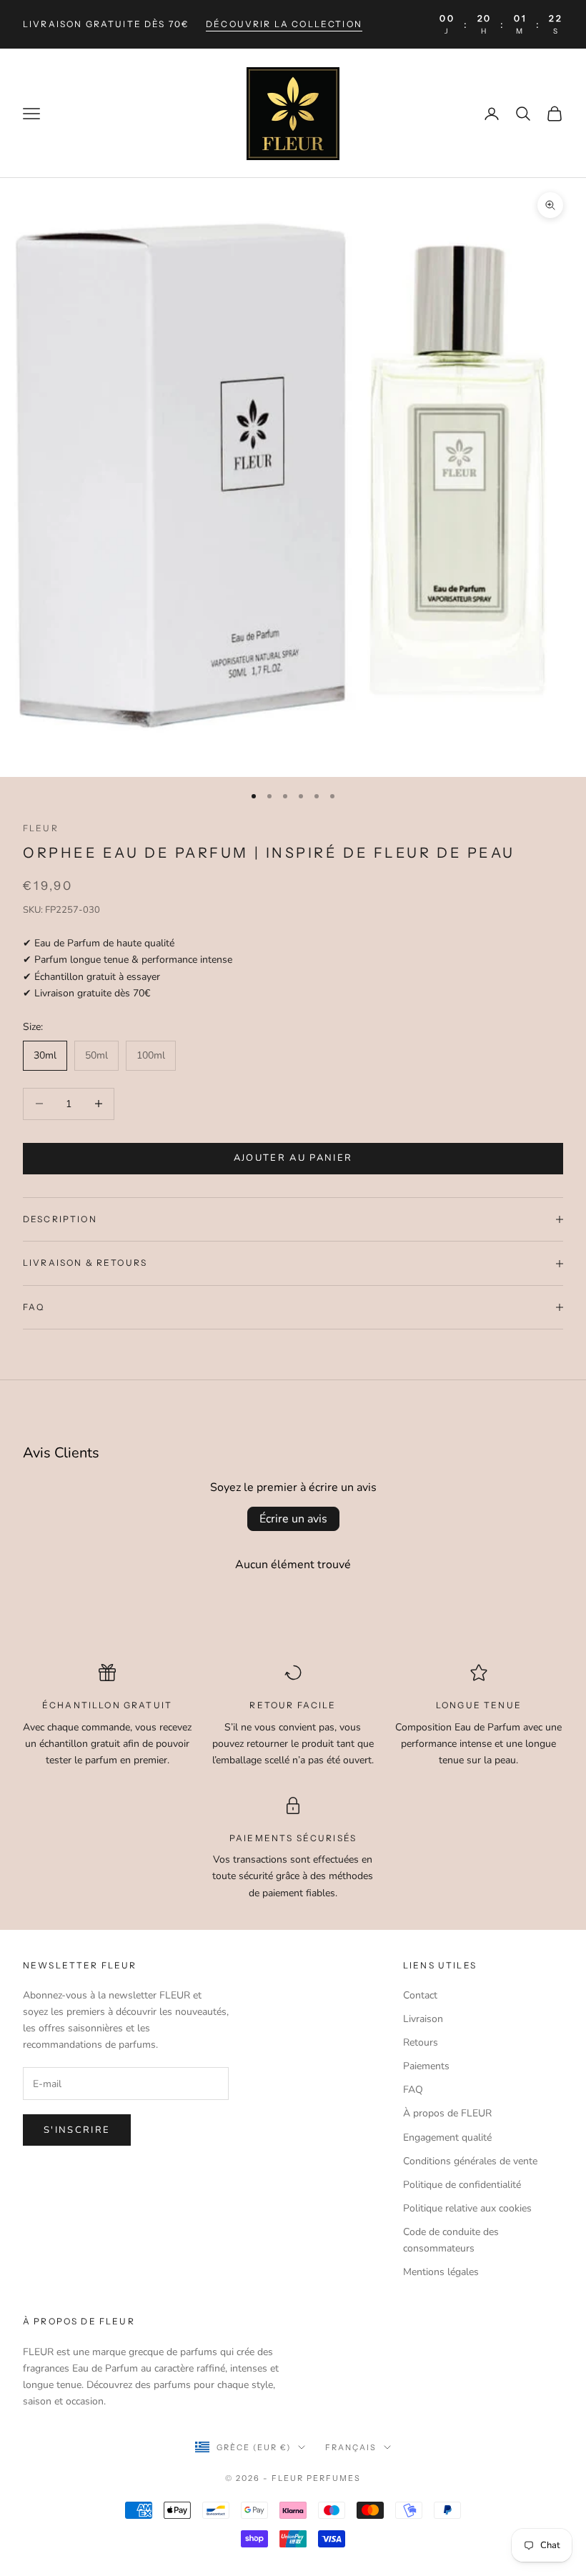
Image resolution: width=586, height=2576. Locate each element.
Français (351, 2447)
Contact (420, 1995)
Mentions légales (441, 2272)
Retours (421, 2042)
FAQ (413, 2090)
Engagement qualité (447, 2137)
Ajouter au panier (293, 1158)
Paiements (426, 2066)
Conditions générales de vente (470, 2161)
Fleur (41, 828)
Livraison (423, 2019)
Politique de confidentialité (462, 2185)
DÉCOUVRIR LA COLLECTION (284, 24)
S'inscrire (77, 2130)
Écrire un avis (293, 1519)
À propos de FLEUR (447, 2113)
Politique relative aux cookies (467, 2208)
